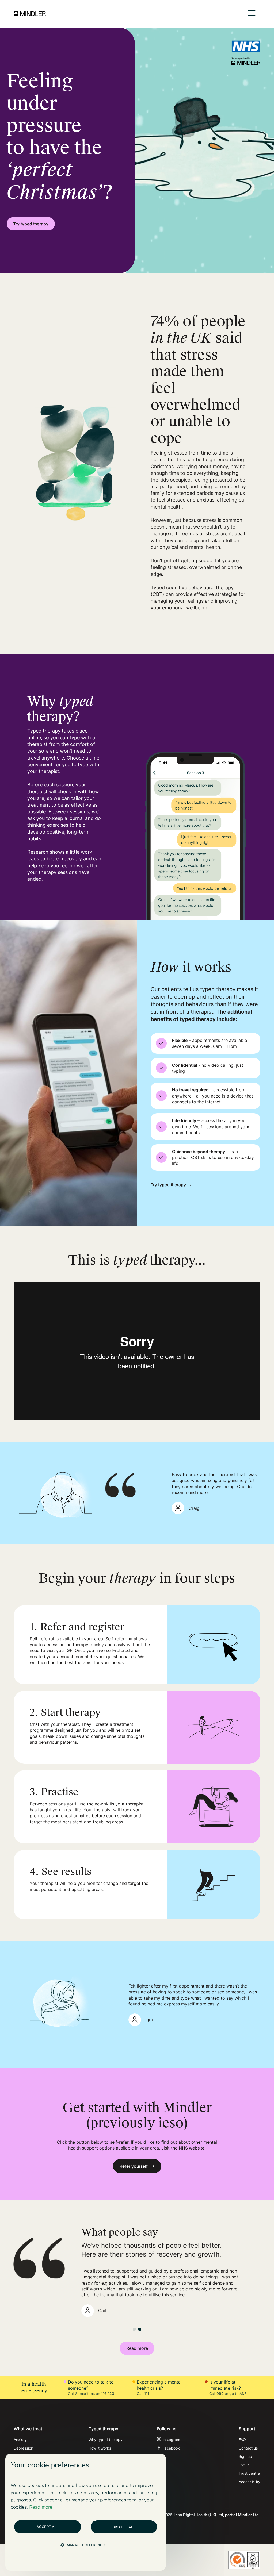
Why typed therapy (106, 2440)
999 (220, 2394)
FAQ (242, 2440)
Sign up (245, 2456)
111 (147, 2394)
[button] (252, 14)
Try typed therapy (31, 224)
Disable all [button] (124, 2527)
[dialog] (86, 2512)
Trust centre (249, 2473)
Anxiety (20, 2440)
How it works (100, 2448)
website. (192, 2148)
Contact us (248, 2448)
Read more (137, 2348)
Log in (244, 2465)
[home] (30, 14)
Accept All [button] (48, 2527)
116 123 (108, 2394)
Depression (23, 2448)
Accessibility (250, 2482)
